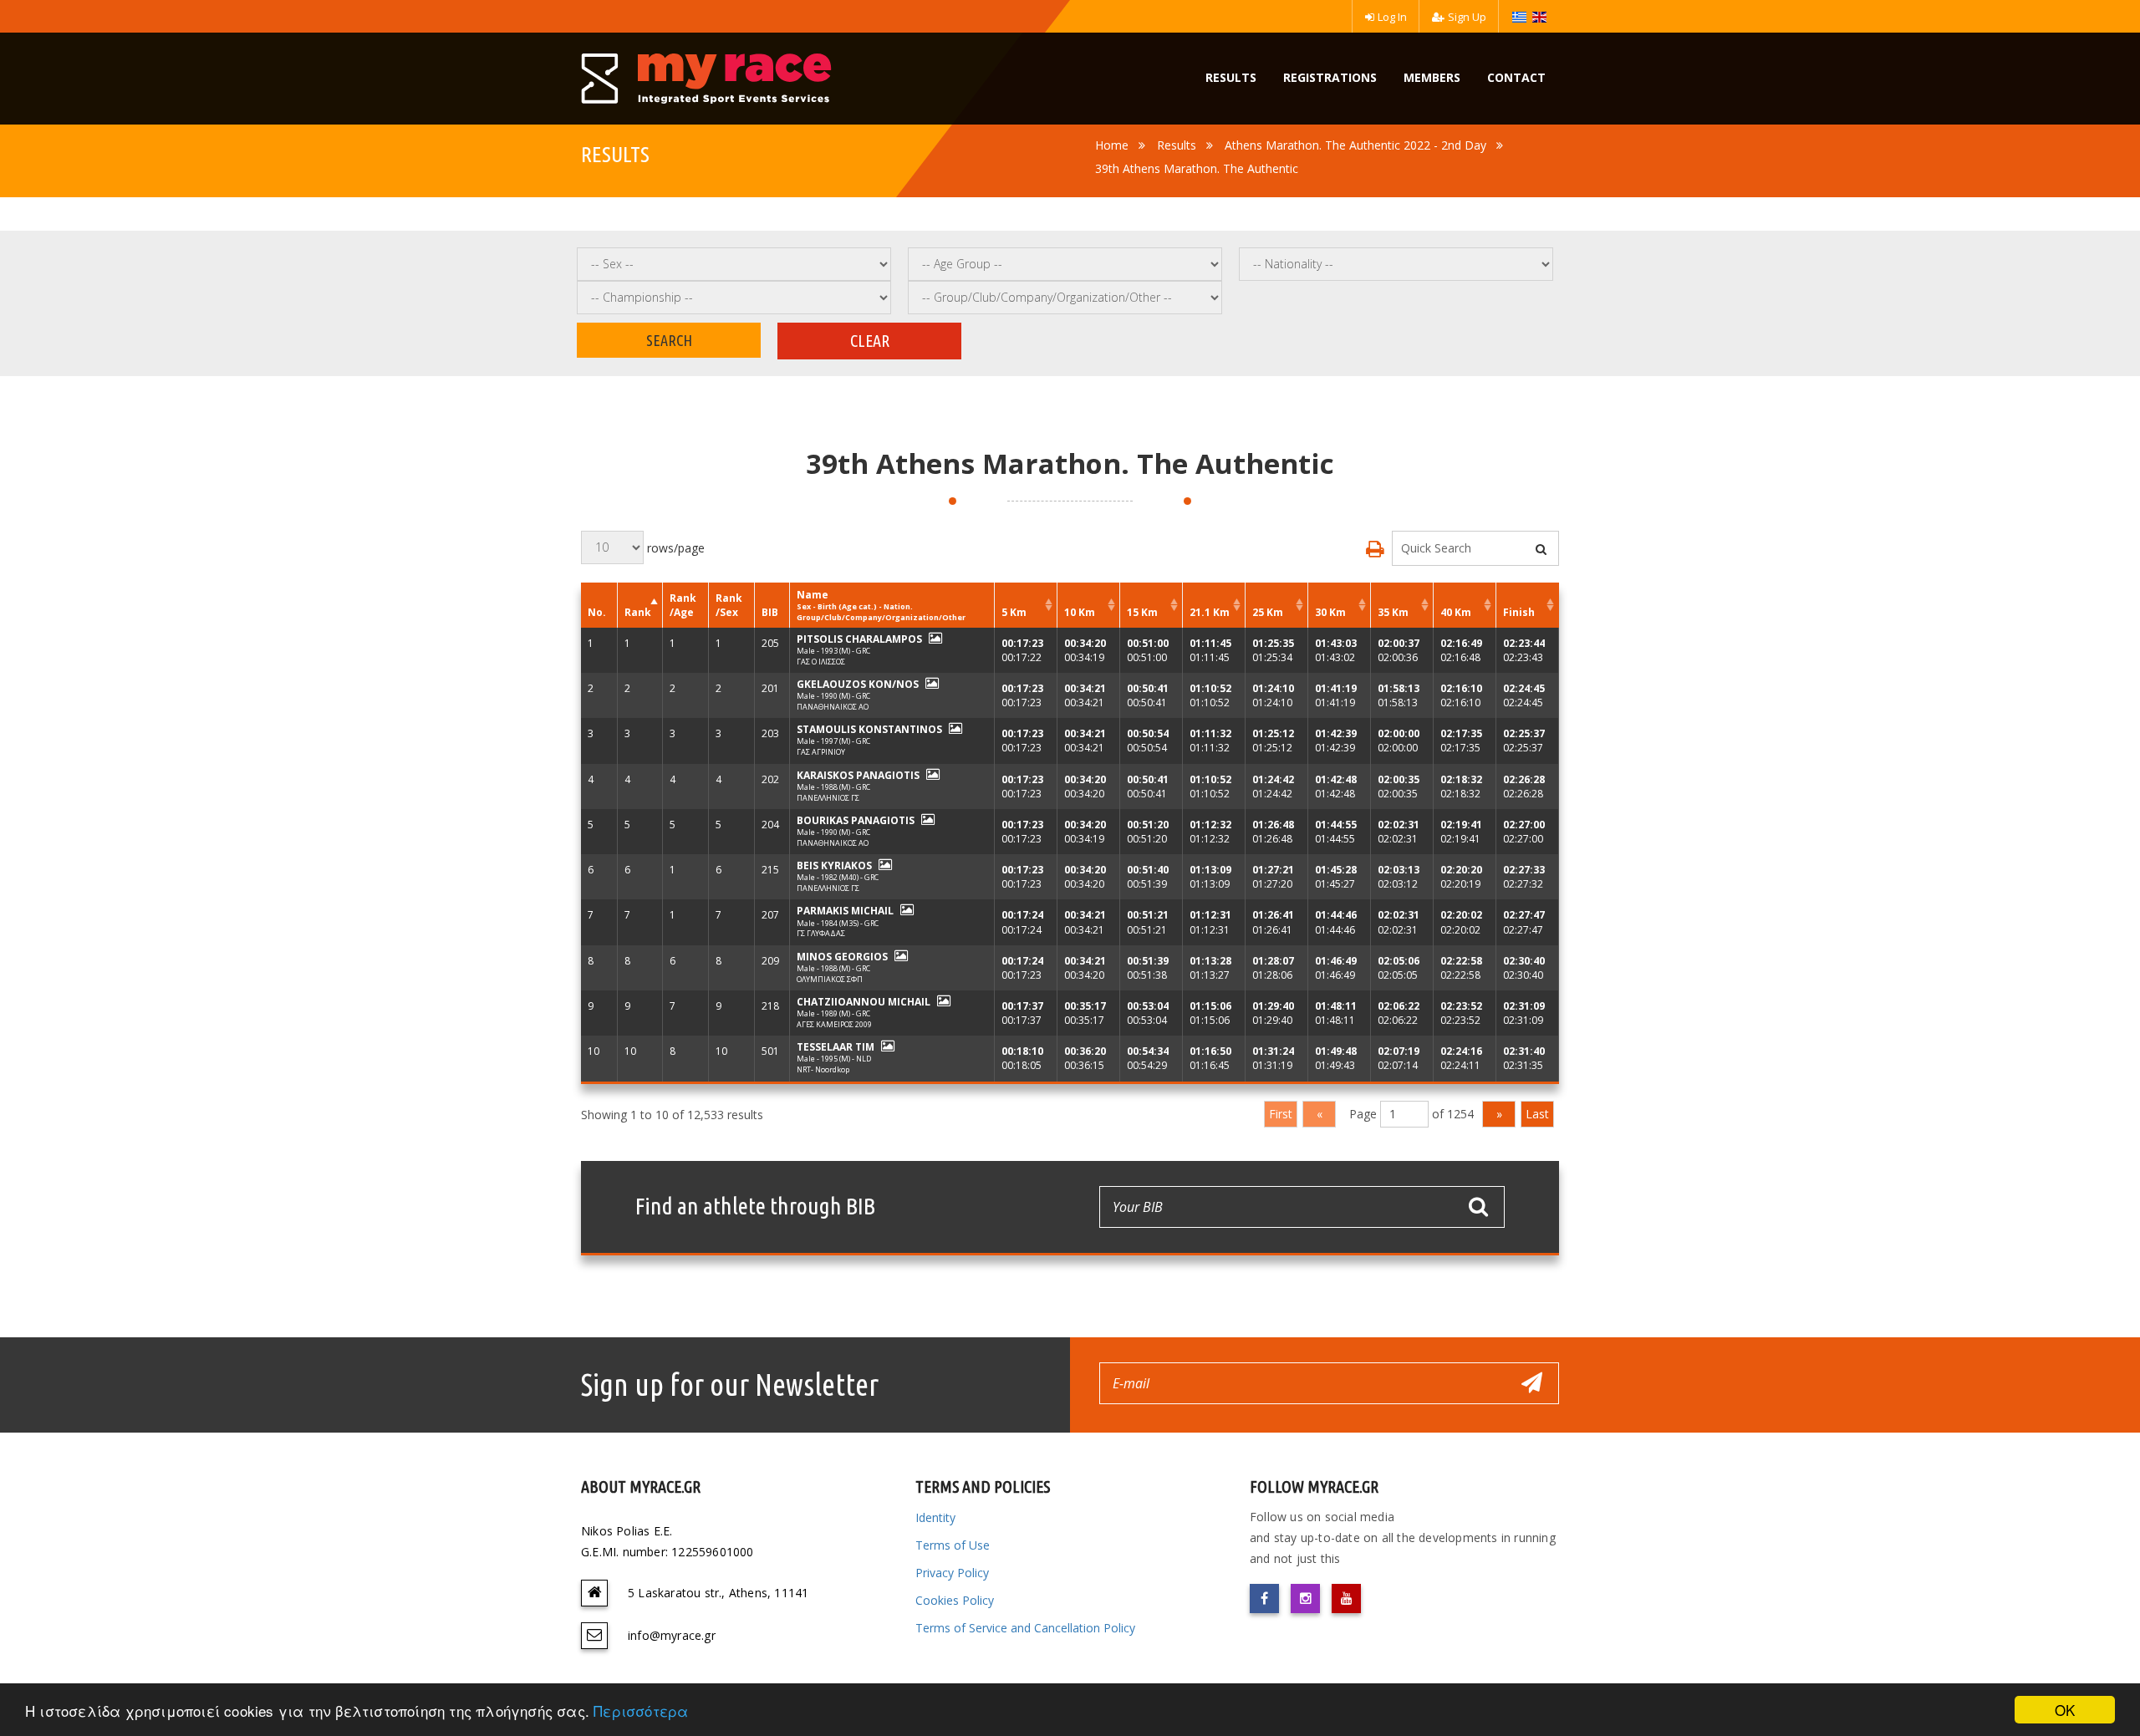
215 (770, 870)
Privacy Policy (952, 1573)
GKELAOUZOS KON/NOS (858, 684)
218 (770, 1006)
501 (770, 1051)
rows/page (674, 547)
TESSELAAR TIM (836, 1047)
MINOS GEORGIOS (842, 957)
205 (770, 643)
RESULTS (1231, 77)
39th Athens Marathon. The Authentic (1197, 168)
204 (770, 825)
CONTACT (1516, 77)
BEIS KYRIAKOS (834, 865)
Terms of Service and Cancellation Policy (1025, 1628)
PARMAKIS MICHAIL (845, 911)
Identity (935, 1517)
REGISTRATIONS (1330, 77)
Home (1112, 145)
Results (1177, 145)
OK (2065, 1710)
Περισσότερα (641, 1711)
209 (770, 961)
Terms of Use (953, 1545)
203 (770, 733)
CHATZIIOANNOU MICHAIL (864, 1002)
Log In (1392, 17)
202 (770, 779)
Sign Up (1467, 17)
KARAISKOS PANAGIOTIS (858, 775)
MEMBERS (1432, 77)
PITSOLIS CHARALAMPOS (859, 639)
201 (770, 688)
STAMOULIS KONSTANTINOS (869, 729)
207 (770, 915)
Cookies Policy (955, 1600)
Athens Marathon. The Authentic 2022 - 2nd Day (1355, 145)
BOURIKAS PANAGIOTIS (856, 820)
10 (594, 1051)
